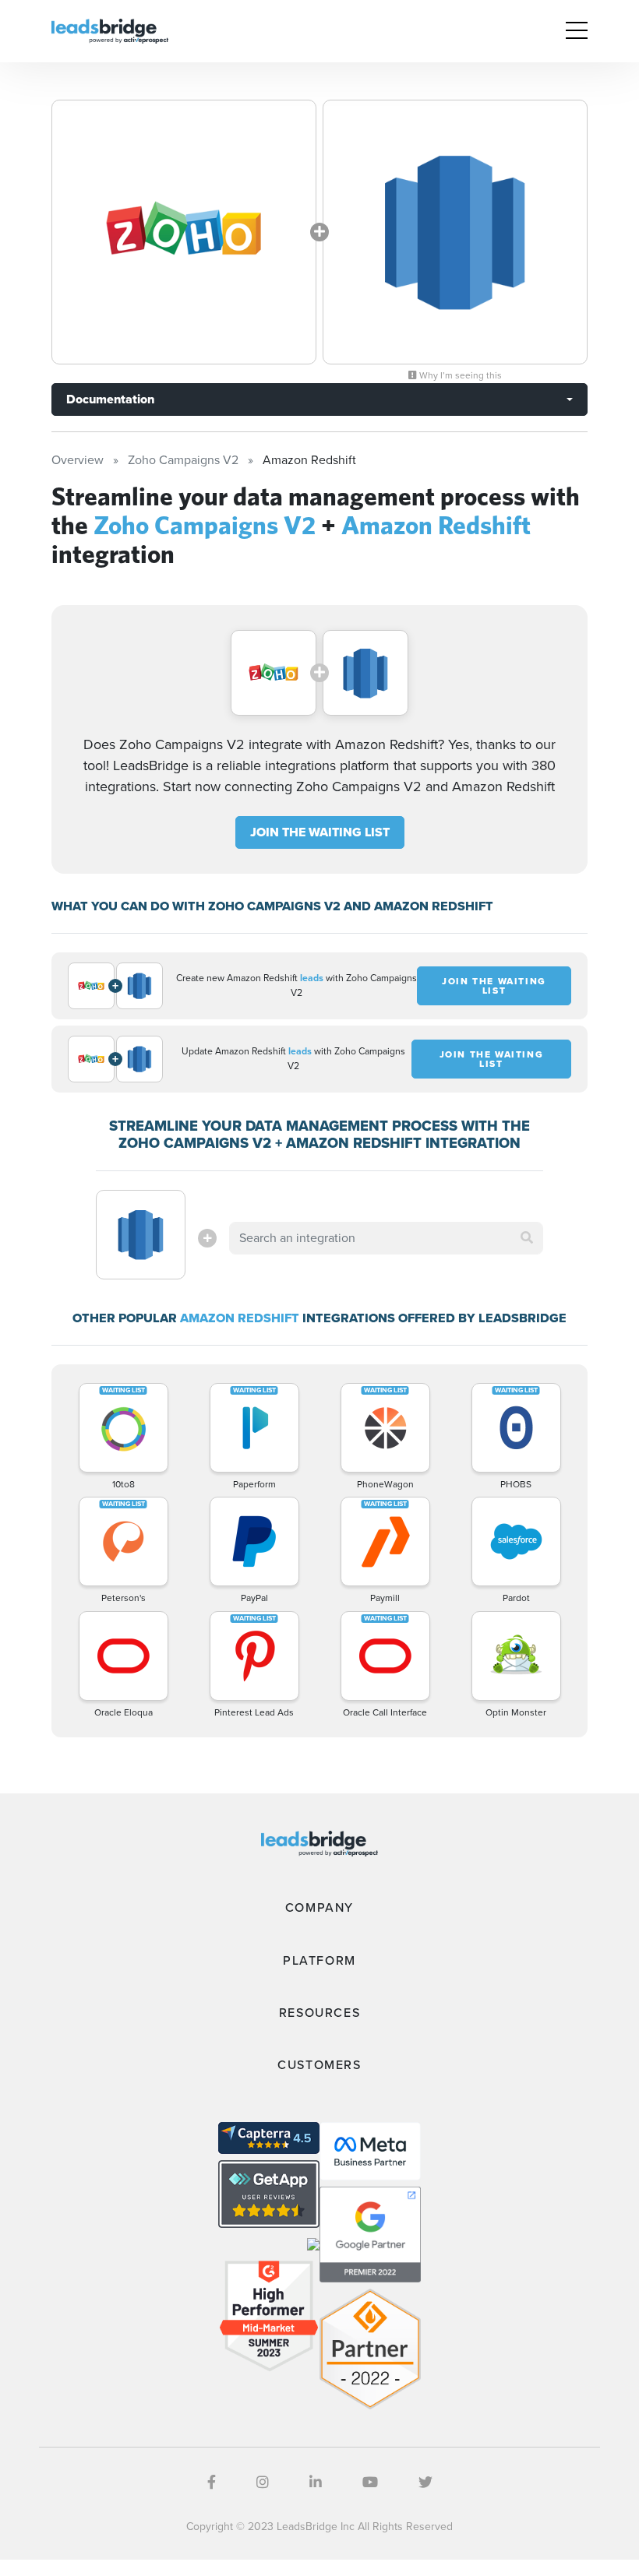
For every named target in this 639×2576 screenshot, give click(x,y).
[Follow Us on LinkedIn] (316, 2483)
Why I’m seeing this (459, 375)
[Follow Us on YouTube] (370, 2483)
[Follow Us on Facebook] (212, 2483)
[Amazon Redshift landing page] (455, 232)
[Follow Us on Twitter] (425, 2483)
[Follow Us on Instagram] (263, 2483)
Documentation (110, 399)
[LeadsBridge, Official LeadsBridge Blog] (110, 30)
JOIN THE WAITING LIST (320, 832)
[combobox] (386, 1238)
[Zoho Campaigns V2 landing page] (184, 232)
